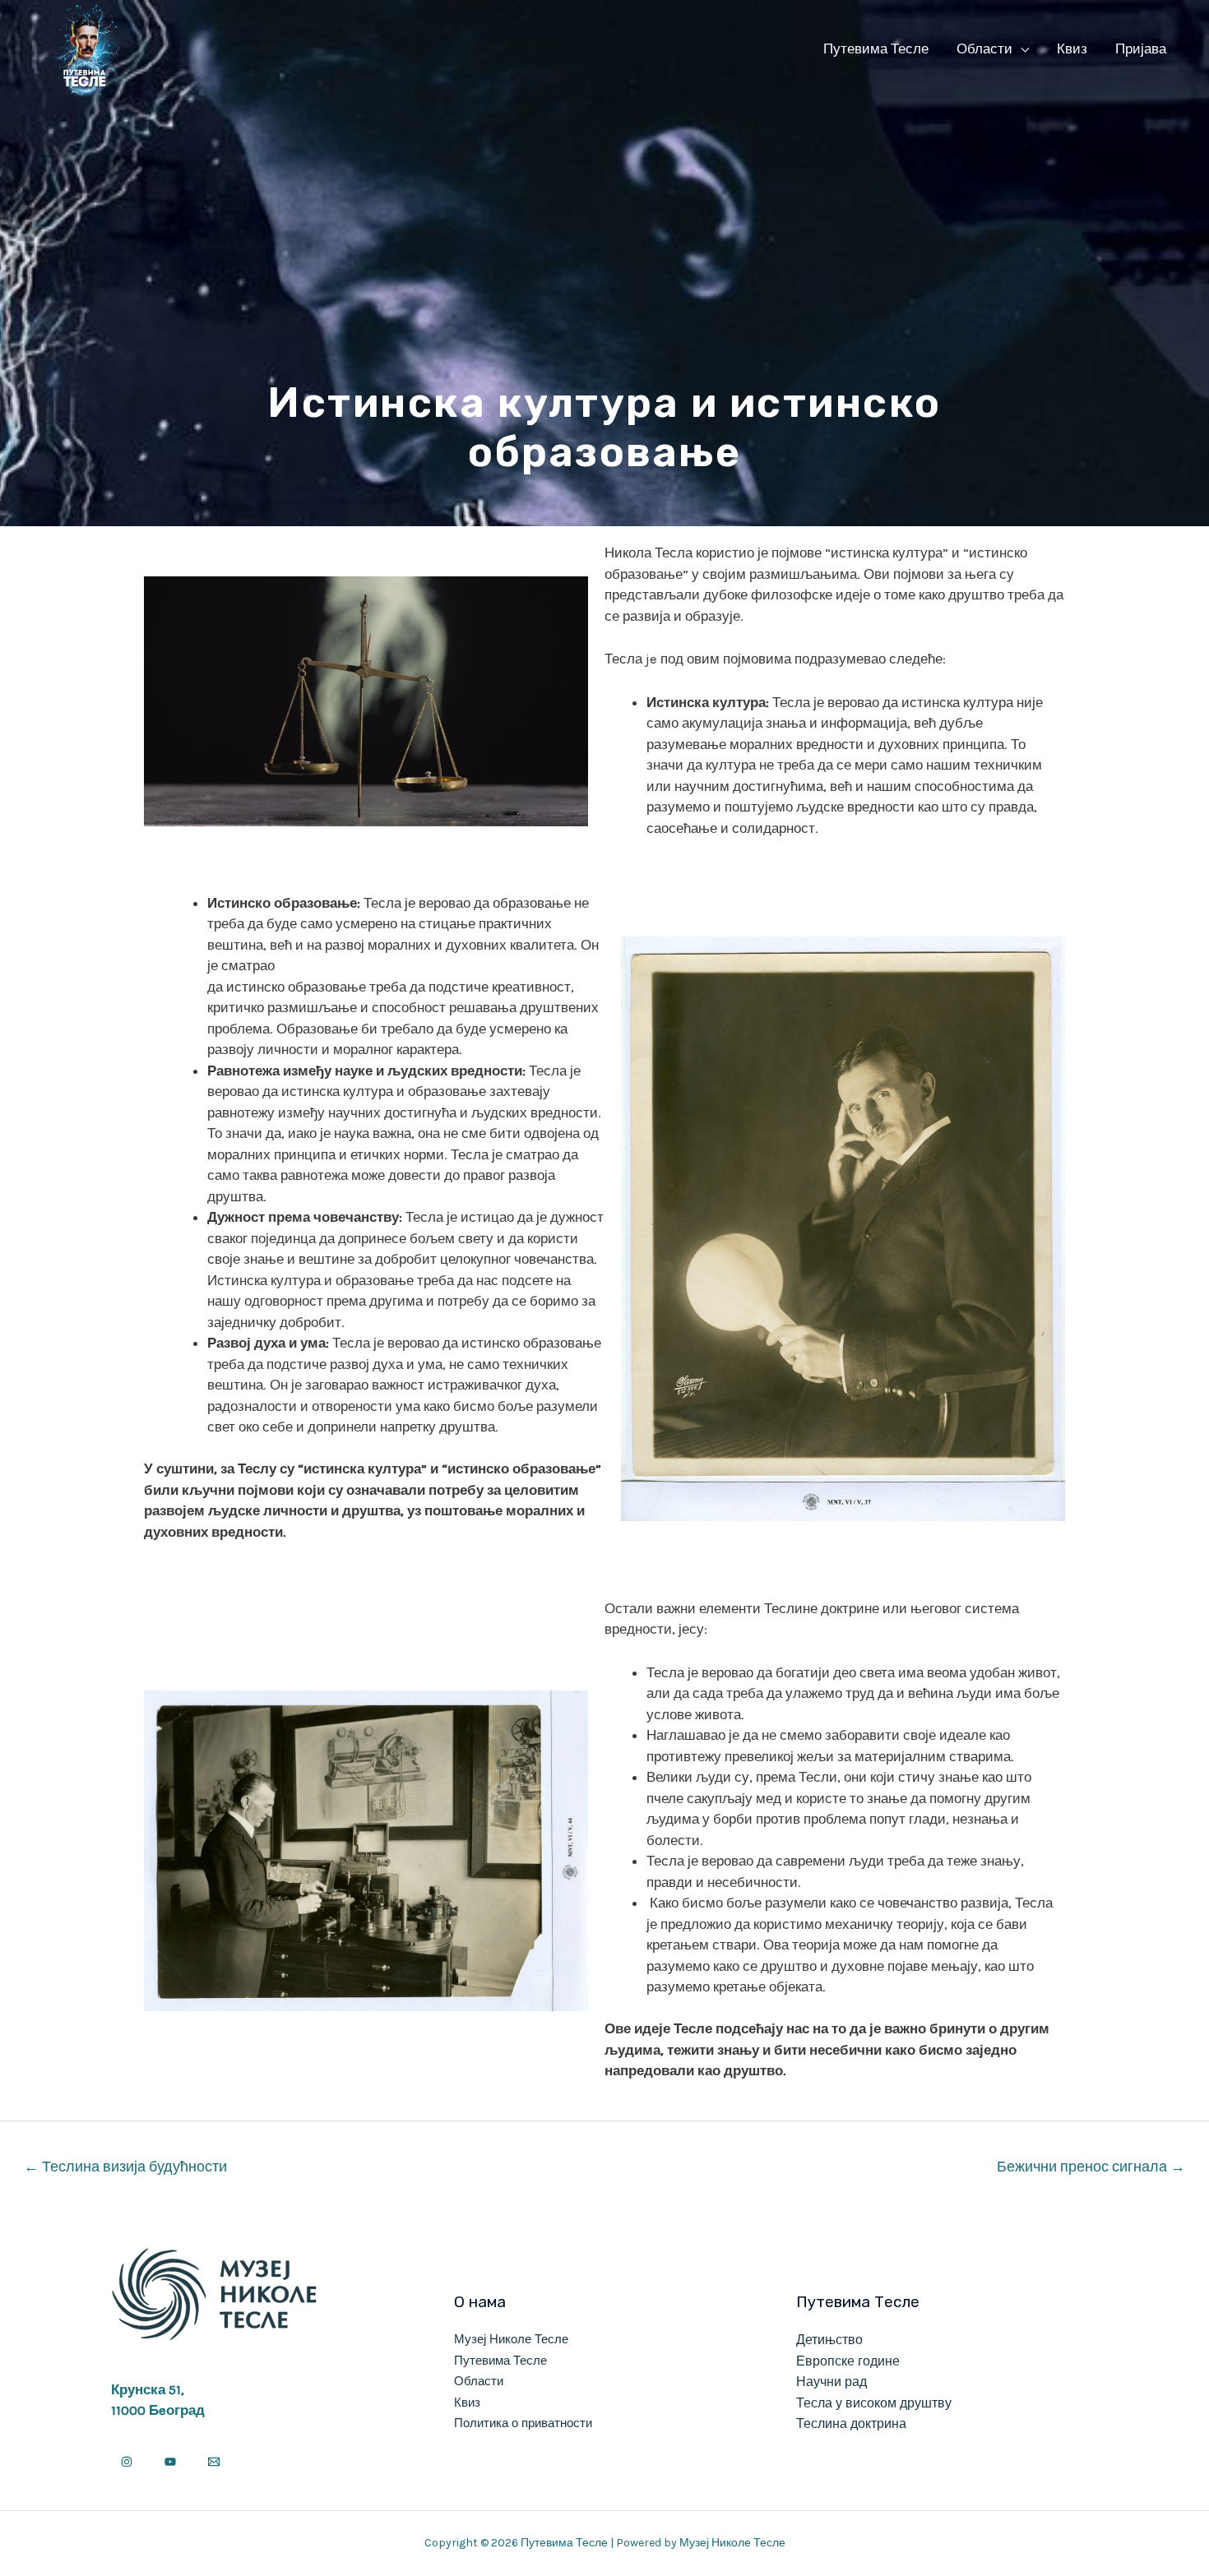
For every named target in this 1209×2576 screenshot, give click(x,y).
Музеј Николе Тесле (511, 2339)
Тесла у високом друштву (874, 2403)
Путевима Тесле (876, 49)
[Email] (214, 2462)
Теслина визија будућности (125, 2167)
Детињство (829, 2340)
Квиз (1072, 49)
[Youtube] (170, 2462)
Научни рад (831, 2382)
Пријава (1141, 49)
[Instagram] (127, 2462)
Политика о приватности (523, 2423)
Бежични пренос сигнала (1091, 2167)
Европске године (848, 2361)
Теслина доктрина (851, 2423)
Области (984, 49)
